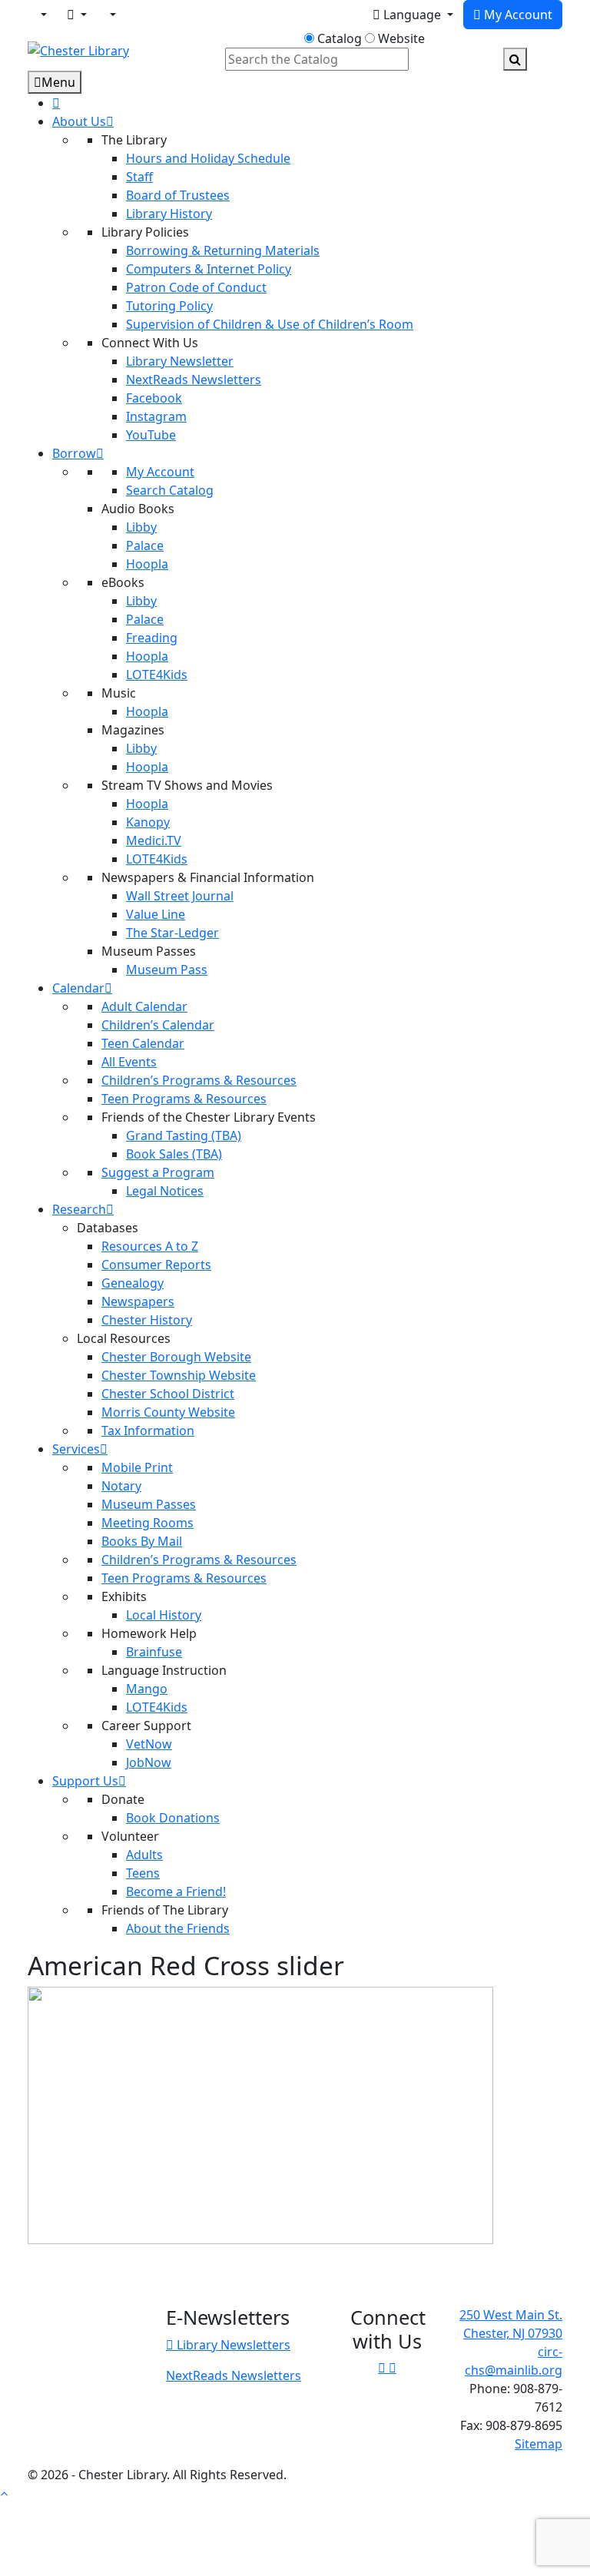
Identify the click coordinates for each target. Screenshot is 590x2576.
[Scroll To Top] (4, 2493)
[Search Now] (515, 59)
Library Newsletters (232, 2345)
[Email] (77, 15)
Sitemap (539, 2444)
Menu (58, 82)
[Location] (42, 15)
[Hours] (136, 16)
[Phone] (111, 15)
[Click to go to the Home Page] (78, 49)
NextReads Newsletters (234, 2375)
